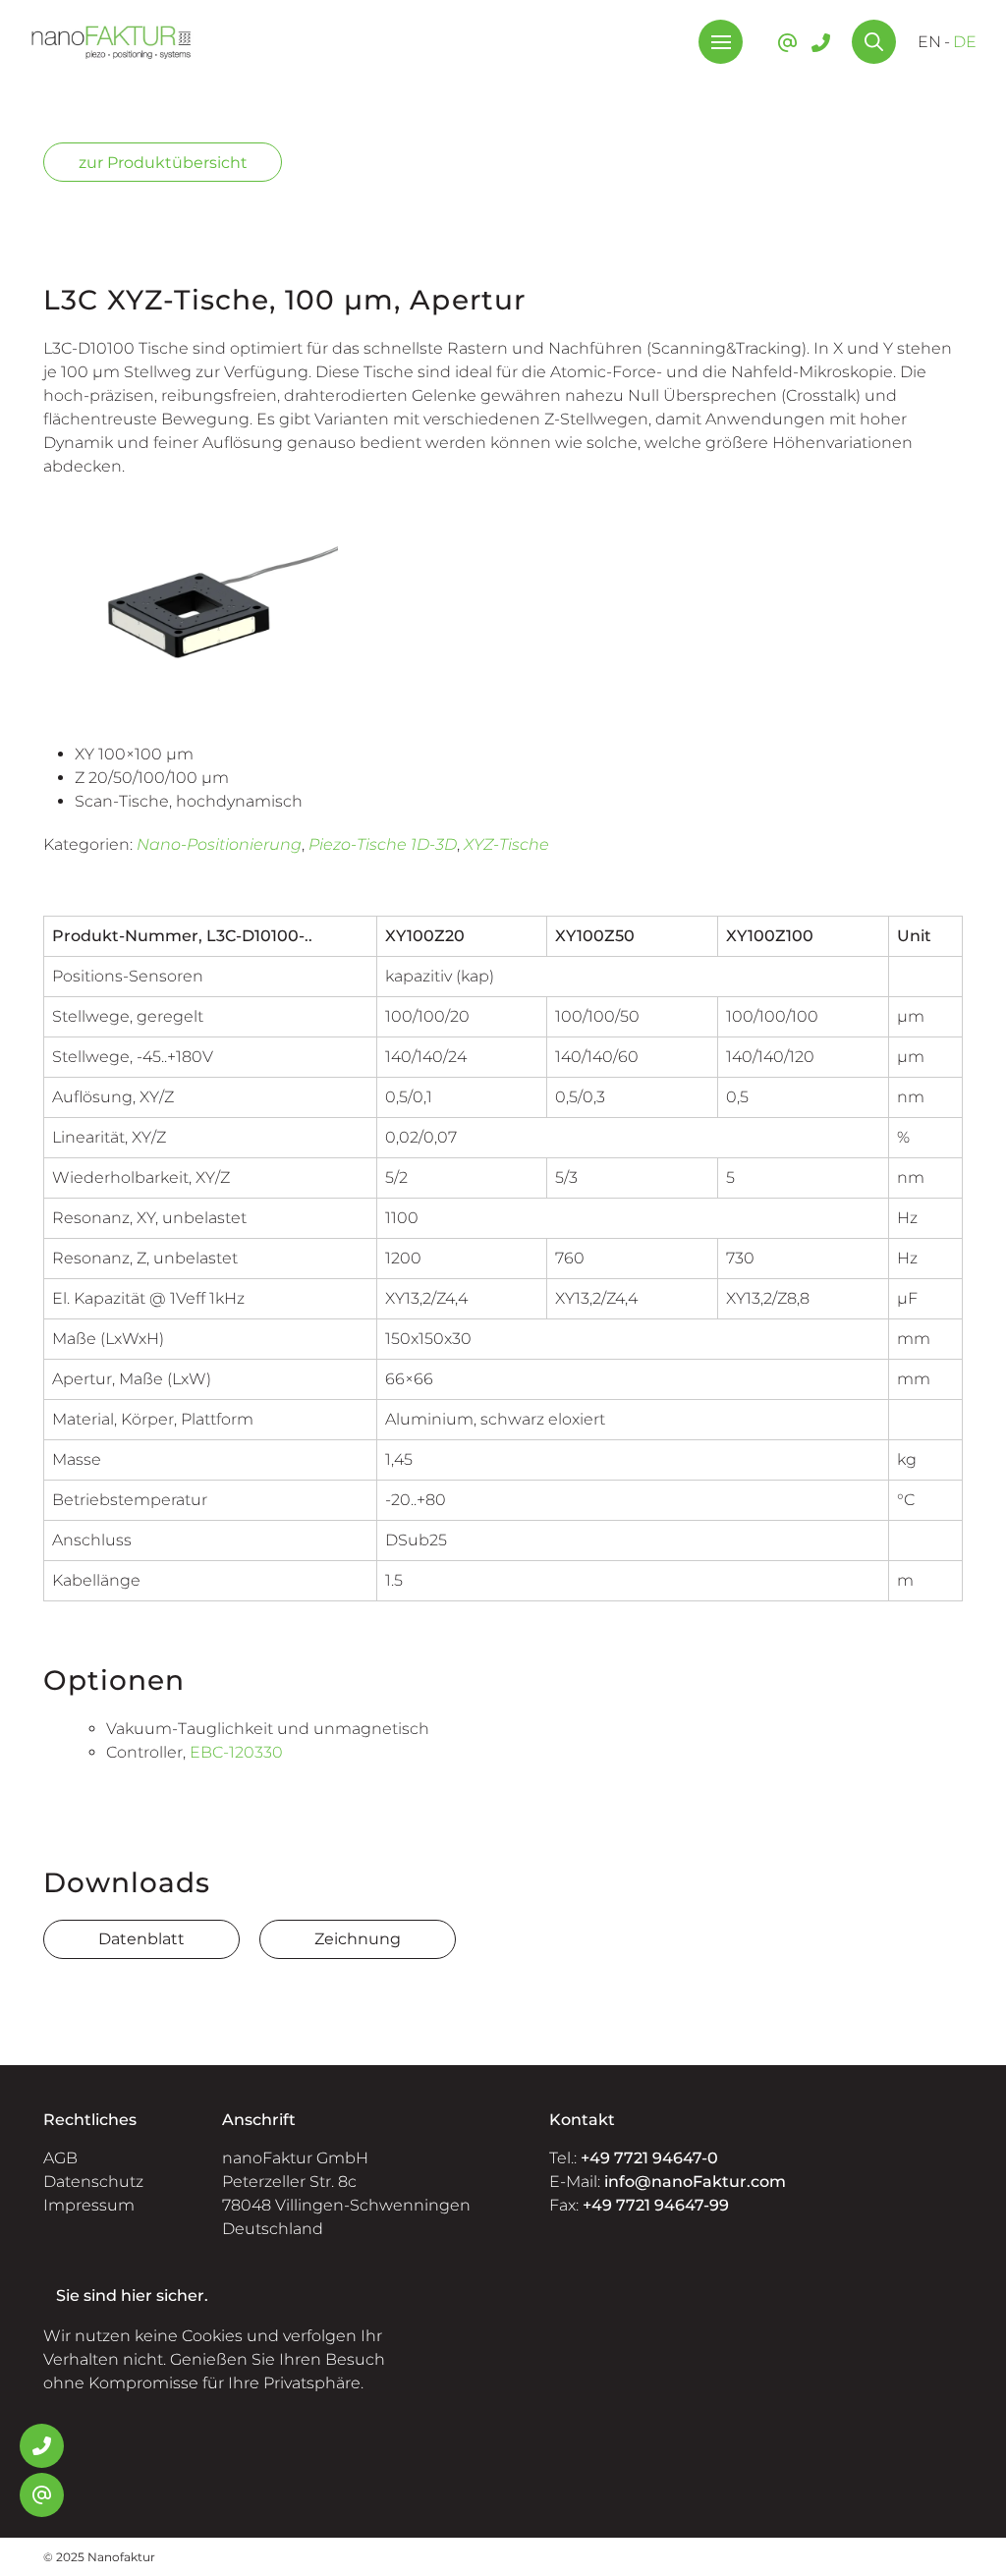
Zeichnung (358, 1939)
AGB (60, 2158)
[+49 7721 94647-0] (821, 42)
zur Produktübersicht (163, 163)
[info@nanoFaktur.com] (787, 42)
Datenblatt (141, 1939)
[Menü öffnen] (721, 42)
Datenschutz (93, 2182)
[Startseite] (112, 42)
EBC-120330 (236, 1752)
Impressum (89, 2205)
